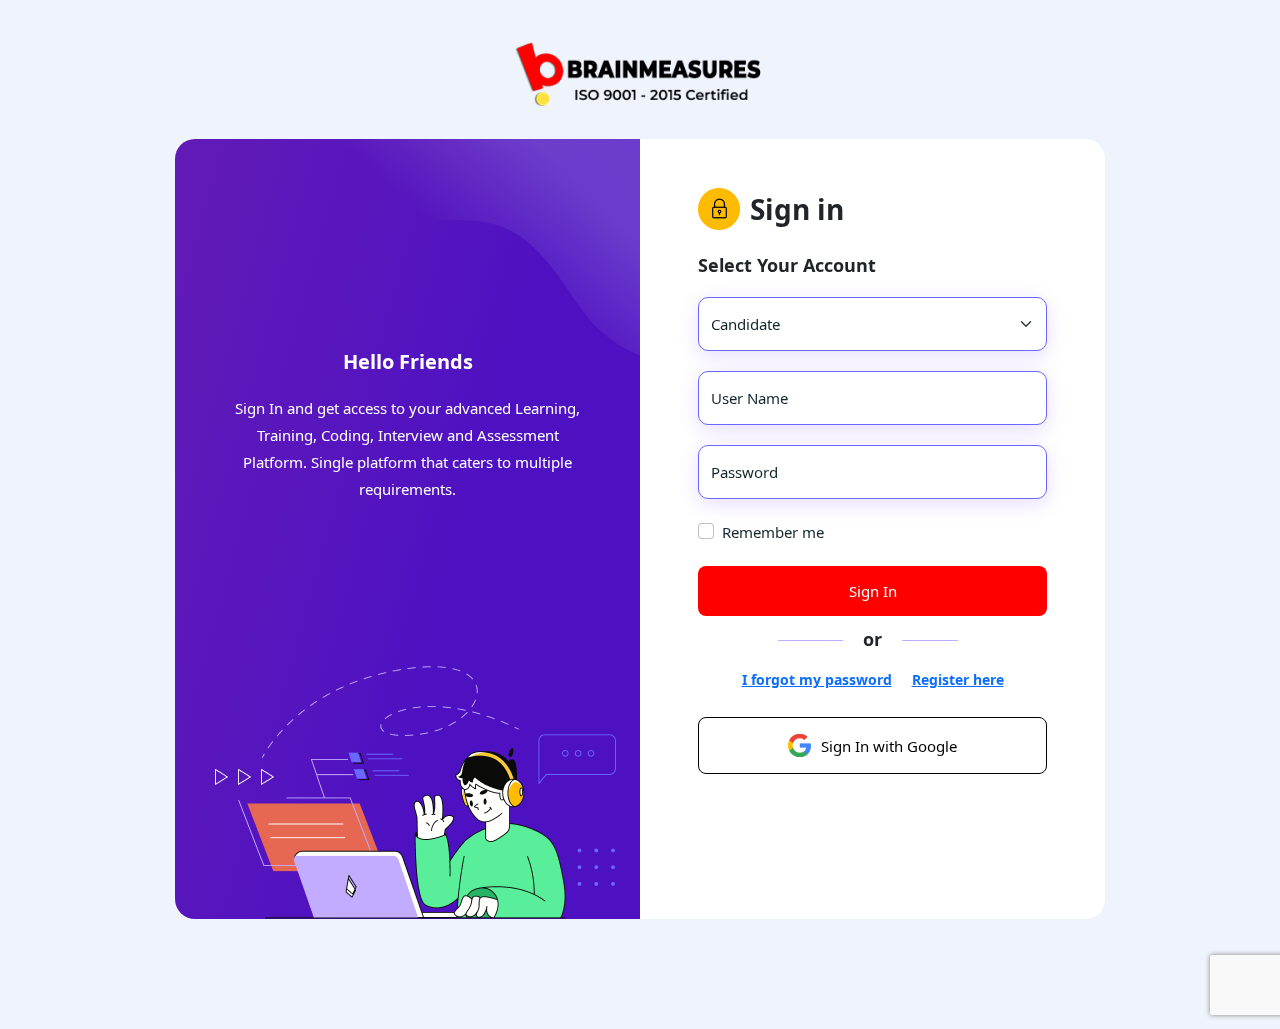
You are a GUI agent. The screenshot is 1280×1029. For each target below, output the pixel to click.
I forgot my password (817, 679)
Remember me (773, 532)
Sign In (873, 591)
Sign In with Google (889, 746)
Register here (958, 679)
